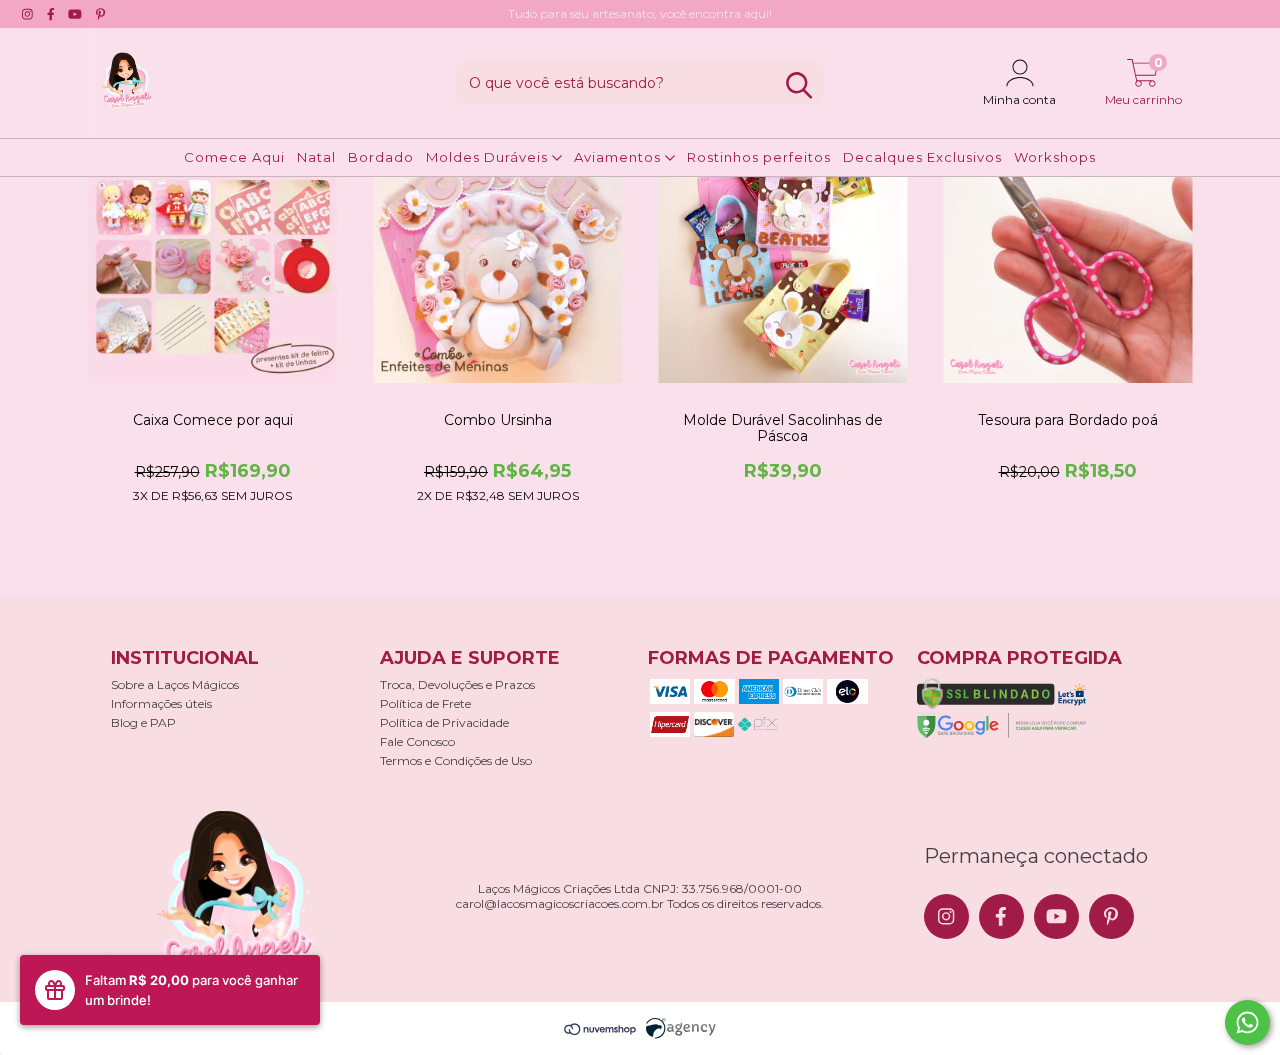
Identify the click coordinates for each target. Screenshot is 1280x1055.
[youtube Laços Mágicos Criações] (75, 14)
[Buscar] (799, 85)
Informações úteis (161, 703)
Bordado (381, 157)
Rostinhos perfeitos (759, 157)
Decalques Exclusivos (922, 157)
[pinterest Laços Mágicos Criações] (100, 14)
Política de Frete (425, 703)
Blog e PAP (143, 722)
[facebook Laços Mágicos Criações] (51, 14)
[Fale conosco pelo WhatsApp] (1247, 1022)
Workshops (1055, 157)
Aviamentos (619, 157)
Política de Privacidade (444, 722)
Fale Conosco (417, 741)
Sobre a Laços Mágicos (175, 684)
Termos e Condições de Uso (456, 760)
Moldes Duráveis (489, 157)
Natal (316, 157)
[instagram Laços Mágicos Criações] (27, 14)
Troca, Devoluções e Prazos (457, 684)
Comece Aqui (234, 157)
